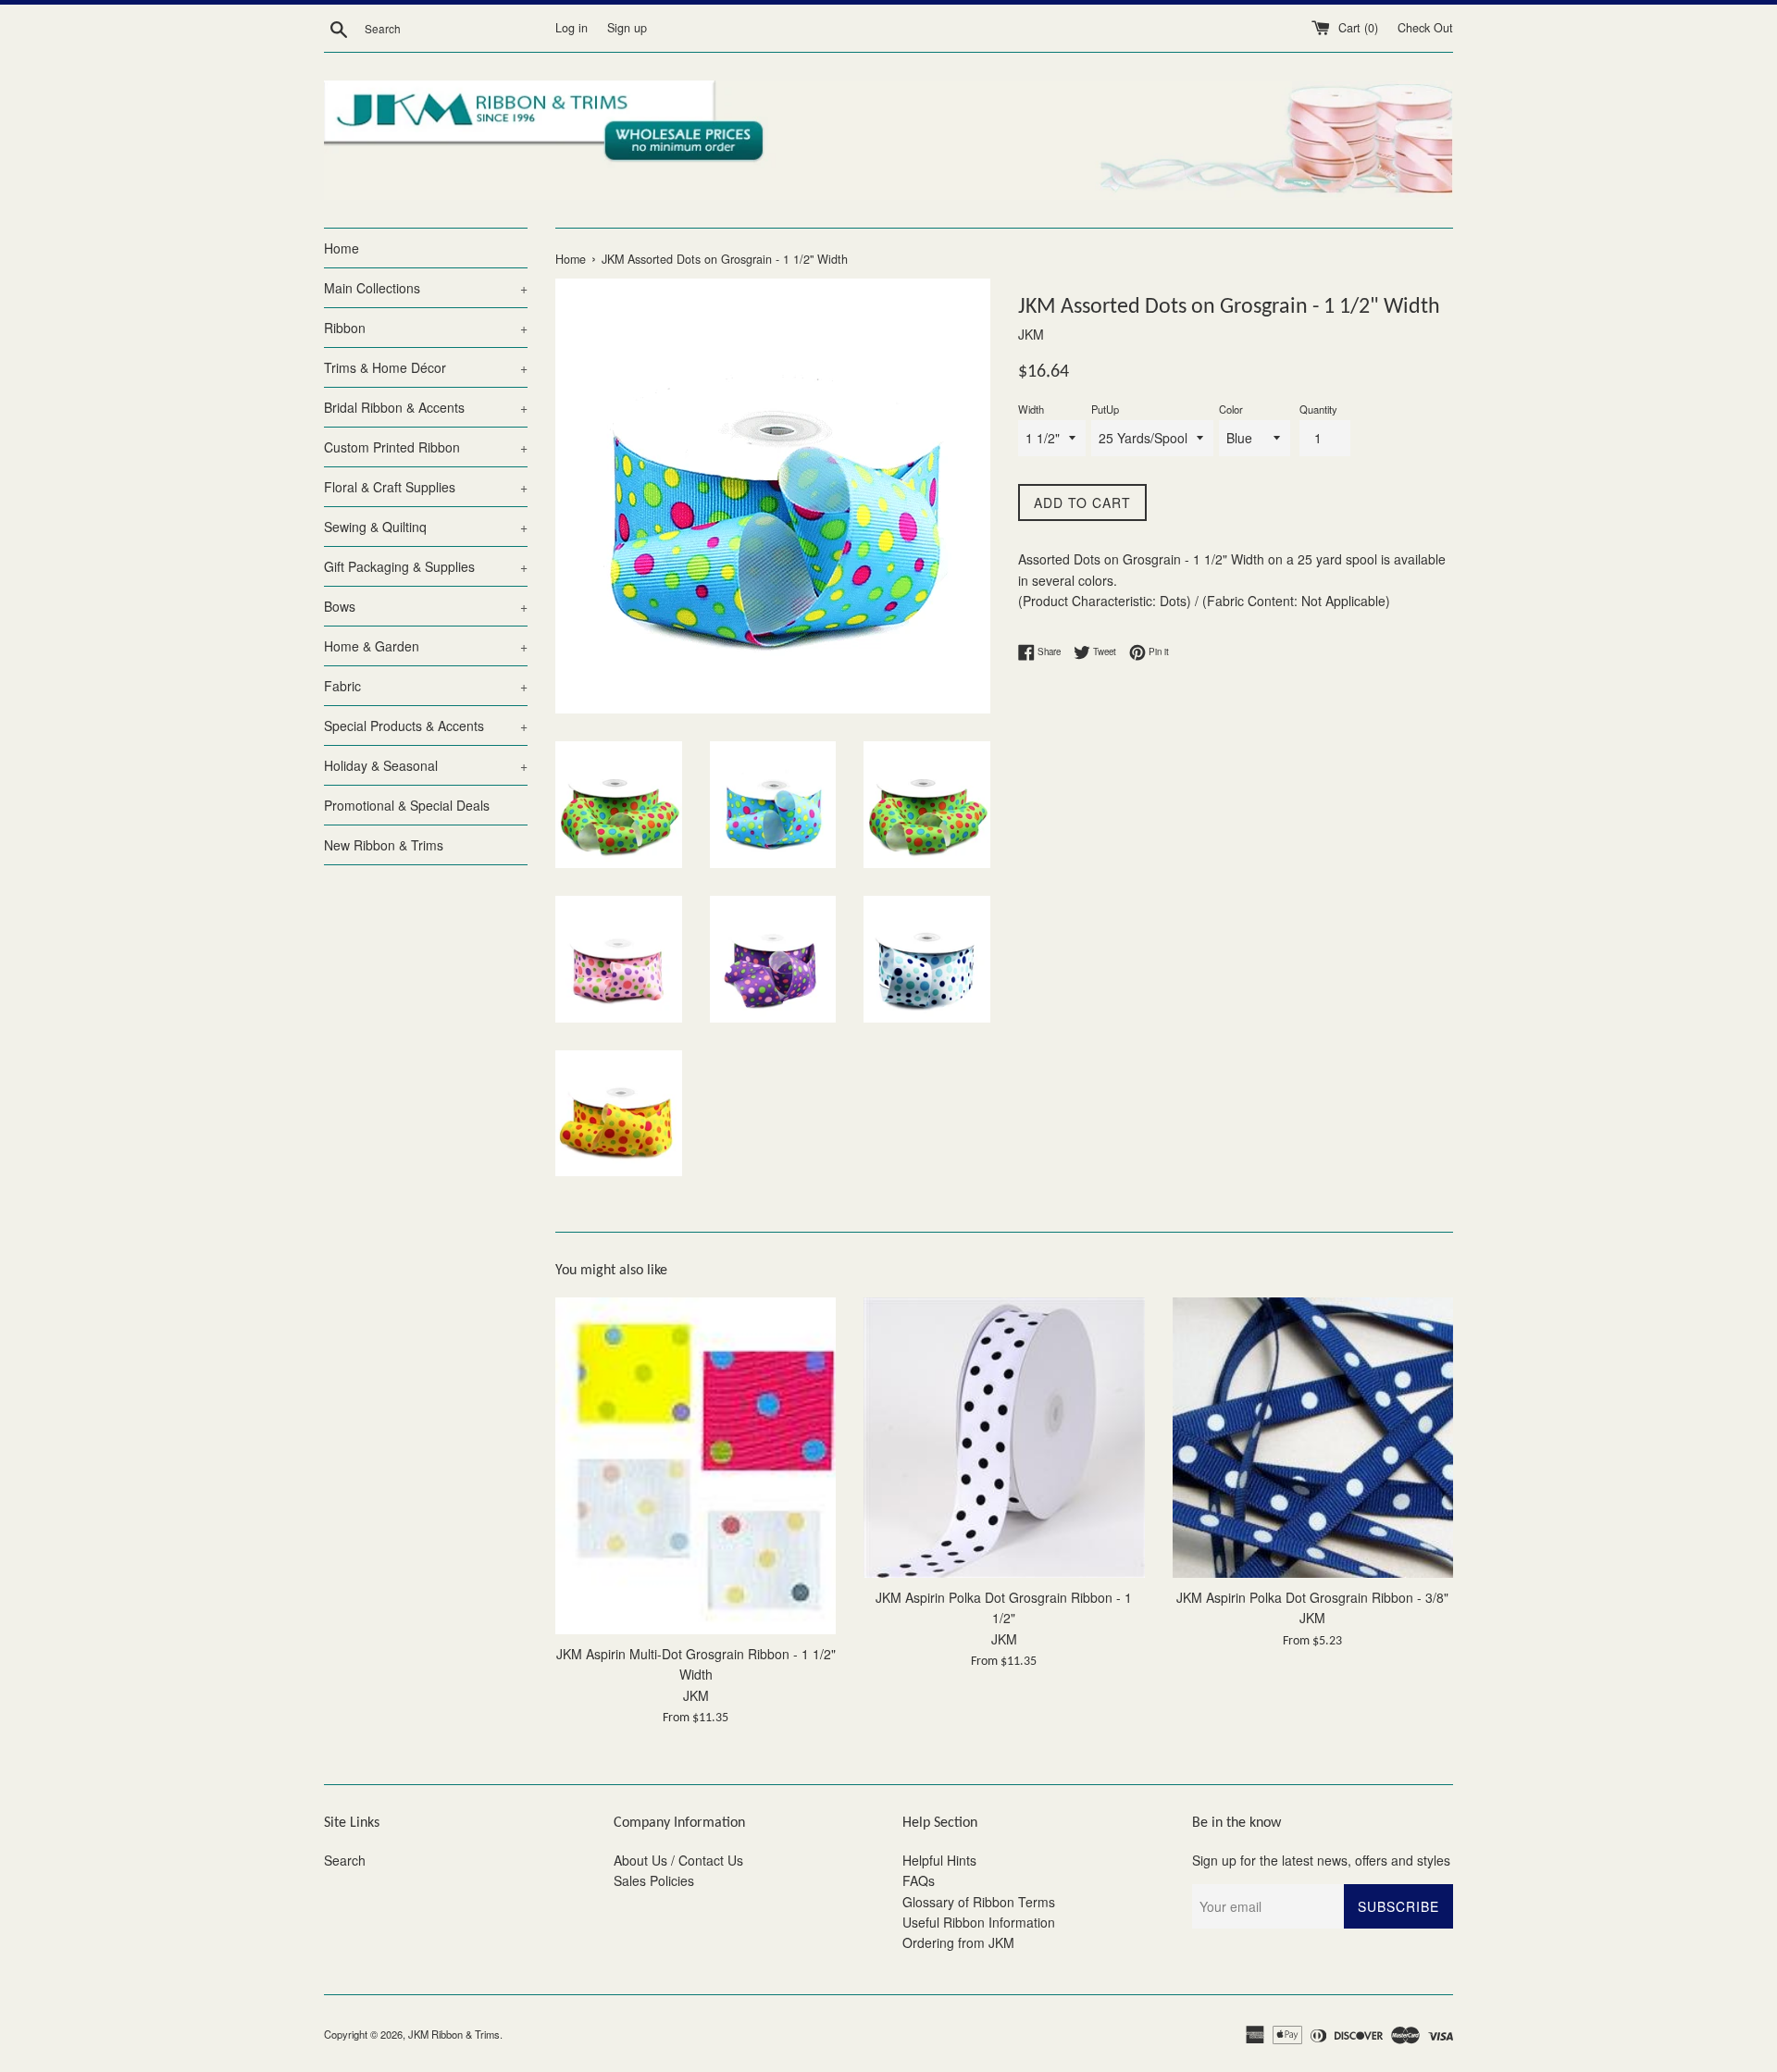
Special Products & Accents (426, 726)
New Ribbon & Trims (384, 845)
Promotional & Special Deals (407, 805)
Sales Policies (654, 1880)
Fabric (426, 686)
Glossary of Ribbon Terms (979, 1902)
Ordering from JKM (958, 1942)
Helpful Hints (939, 1860)
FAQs (919, 1880)
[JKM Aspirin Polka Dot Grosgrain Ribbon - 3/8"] (1313, 1438)
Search (345, 1860)
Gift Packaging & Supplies (426, 566)
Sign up (627, 28)
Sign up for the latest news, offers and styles (1321, 1860)
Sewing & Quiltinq (426, 527)
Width (1031, 409)
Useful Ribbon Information (979, 1922)
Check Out (1425, 28)
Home (342, 248)
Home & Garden (426, 646)
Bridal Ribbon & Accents (426, 407)
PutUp (1105, 409)
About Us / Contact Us (678, 1860)
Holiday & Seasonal (426, 765)
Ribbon (426, 328)
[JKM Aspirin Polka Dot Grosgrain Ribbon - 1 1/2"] (1004, 1438)
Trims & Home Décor (426, 367)
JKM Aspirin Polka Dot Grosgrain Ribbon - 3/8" (1312, 1597)
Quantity (1318, 409)
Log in (572, 28)
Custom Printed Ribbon (426, 447)
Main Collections (426, 288)
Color (1231, 409)
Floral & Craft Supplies (426, 487)
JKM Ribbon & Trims (454, 2034)
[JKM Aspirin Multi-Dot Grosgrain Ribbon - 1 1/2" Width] (696, 1466)
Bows (426, 606)
